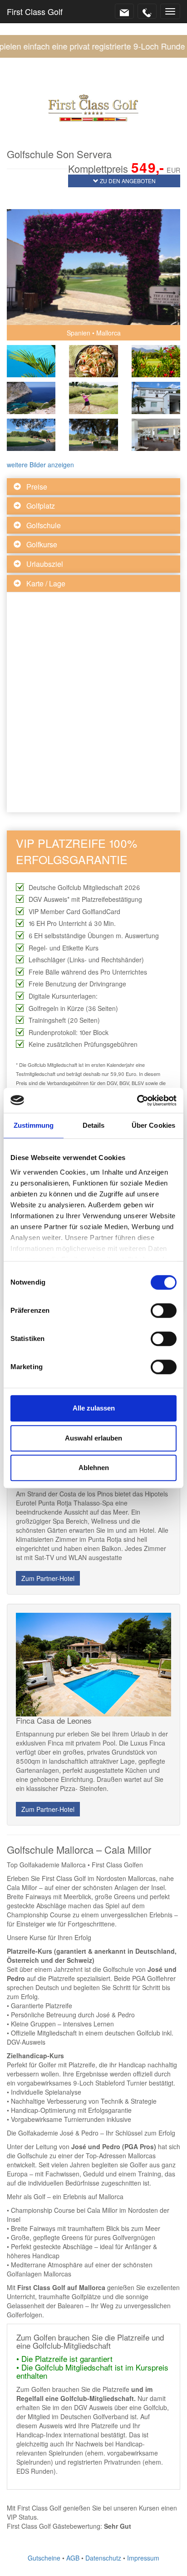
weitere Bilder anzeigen (40, 465)
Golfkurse (42, 544)
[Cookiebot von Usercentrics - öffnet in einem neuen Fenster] (137, 1100)
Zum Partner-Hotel (48, 1578)
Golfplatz (41, 506)
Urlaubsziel (45, 564)
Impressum (143, 2558)
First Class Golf (35, 11)
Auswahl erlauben (93, 1438)
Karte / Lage (46, 583)
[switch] (164, 1311)
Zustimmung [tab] (34, 1125)
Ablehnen (94, 1468)
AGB (73, 2558)
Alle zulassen (94, 1408)
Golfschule (44, 525)
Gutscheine (44, 2558)
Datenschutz (103, 2558)
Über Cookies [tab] (153, 1125)
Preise (37, 487)
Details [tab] (94, 1125)
